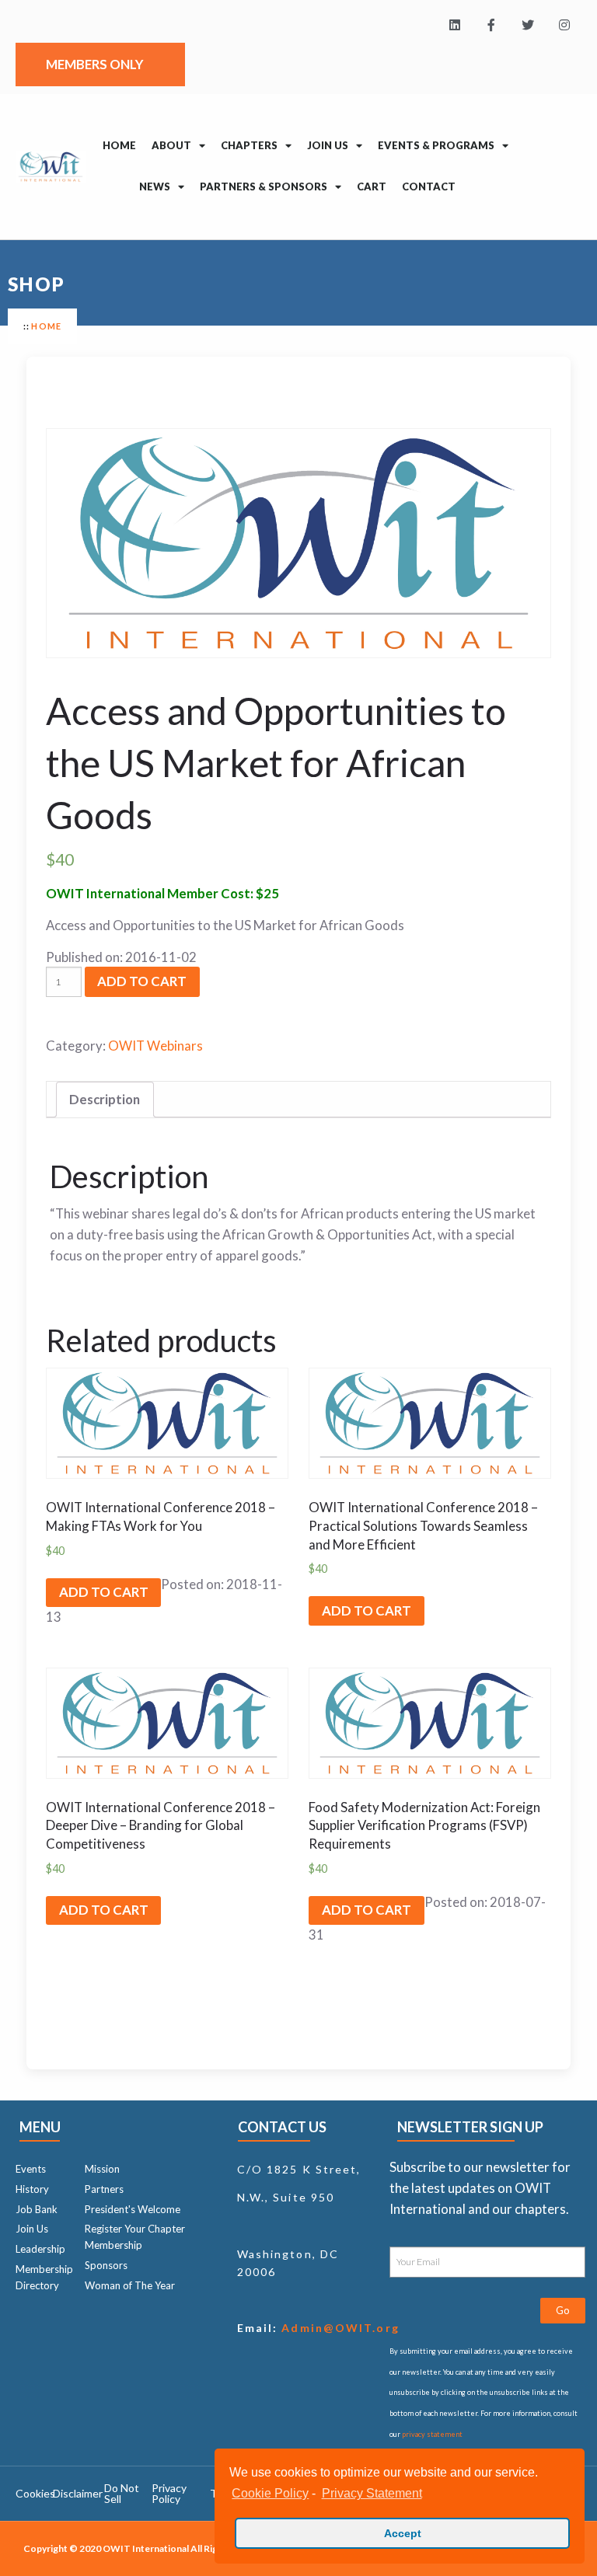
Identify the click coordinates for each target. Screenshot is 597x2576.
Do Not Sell (122, 2493)
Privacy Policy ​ (169, 2493)
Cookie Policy (270, 2493)
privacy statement (432, 2434)
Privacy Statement (372, 2493)
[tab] (105, 1100)
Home (119, 145)
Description (105, 1099)
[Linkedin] (455, 25)
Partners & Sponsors (264, 186)
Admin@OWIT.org (339, 2328)
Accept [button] (403, 2533)
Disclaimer (78, 2493)
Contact (429, 186)
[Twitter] (527, 25)
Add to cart (142, 981)
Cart (372, 186)
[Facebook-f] (492, 25)
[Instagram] (564, 25)
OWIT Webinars (155, 1046)
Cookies (35, 2493)
